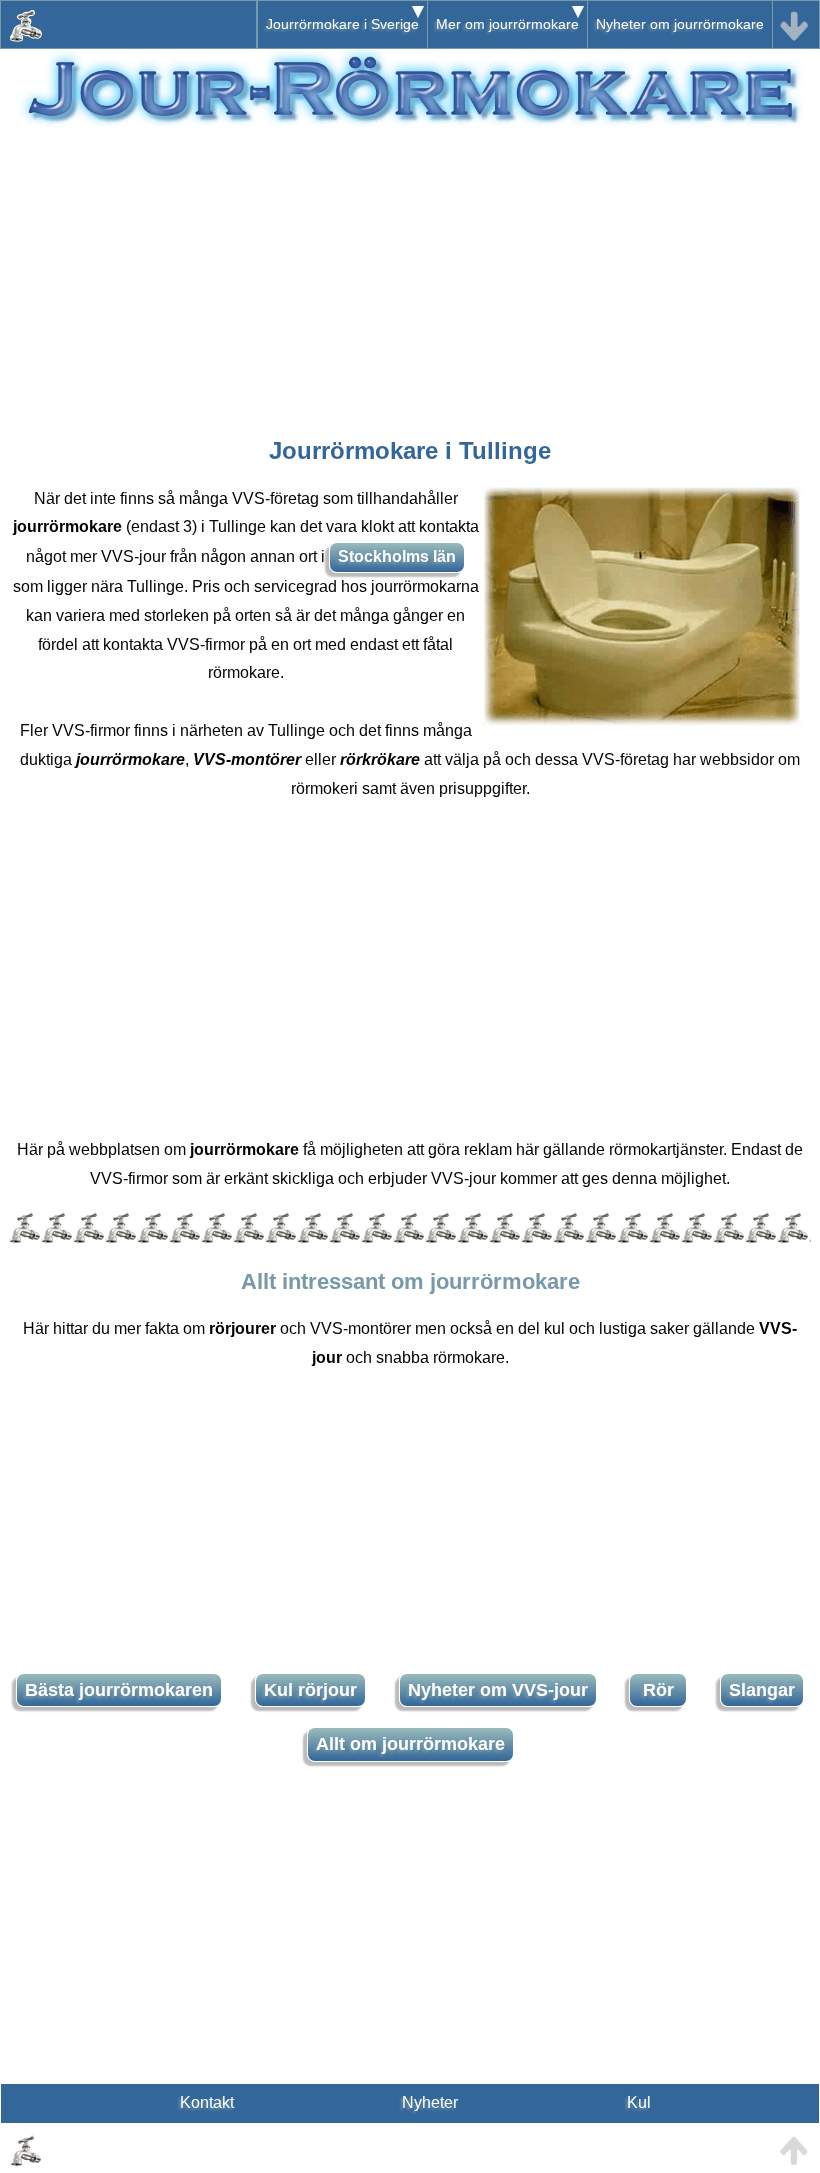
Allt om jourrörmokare (410, 1744)
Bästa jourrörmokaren (119, 1690)
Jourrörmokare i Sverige (342, 24)
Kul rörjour (310, 1690)
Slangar (762, 1690)
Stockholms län (397, 556)
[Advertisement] (410, 271)
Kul (639, 2102)
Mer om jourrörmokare (507, 24)
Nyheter (430, 2102)
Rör (658, 1690)
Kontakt (207, 2102)
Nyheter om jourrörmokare (680, 24)
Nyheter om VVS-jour (498, 1690)
